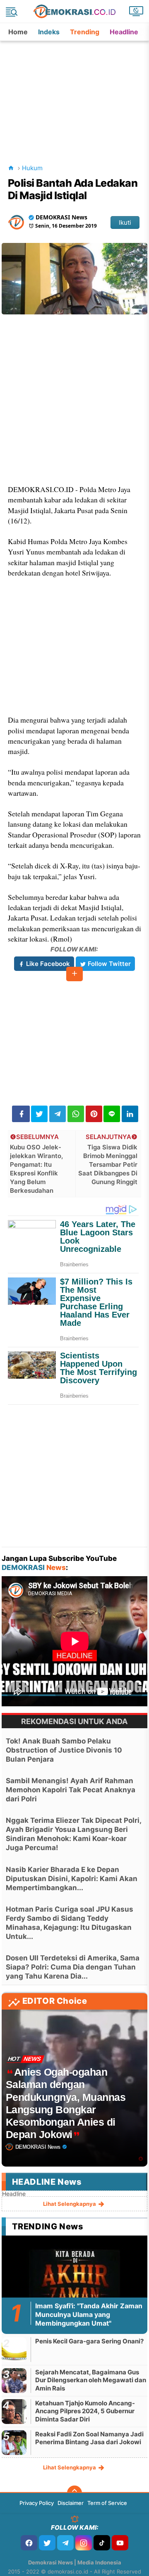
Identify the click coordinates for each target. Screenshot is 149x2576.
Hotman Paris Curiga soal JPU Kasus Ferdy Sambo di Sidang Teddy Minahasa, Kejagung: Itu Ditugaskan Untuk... (70, 1923)
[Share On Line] (112, 1114)
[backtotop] (74, 2493)
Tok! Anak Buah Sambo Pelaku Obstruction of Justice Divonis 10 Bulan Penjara (64, 1750)
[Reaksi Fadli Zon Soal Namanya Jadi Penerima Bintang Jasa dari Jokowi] (14, 2442)
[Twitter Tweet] (39, 1114)
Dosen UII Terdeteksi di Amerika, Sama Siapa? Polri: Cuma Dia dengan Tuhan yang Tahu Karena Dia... (73, 1967)
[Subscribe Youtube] (120, 2543)
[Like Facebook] (29, 2543)
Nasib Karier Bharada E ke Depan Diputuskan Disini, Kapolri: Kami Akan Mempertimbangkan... (72, 1879)
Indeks (49, 32)
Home (18, 32)
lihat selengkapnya (70, 2204)
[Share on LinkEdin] (130, 1114)
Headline (124, 32)
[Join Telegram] (65, 2543)
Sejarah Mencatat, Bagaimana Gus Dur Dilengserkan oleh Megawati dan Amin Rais (91, 2380)
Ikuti (125, 222)
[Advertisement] (75, 93)
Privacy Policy (37, 2503)
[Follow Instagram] (84, 2543)
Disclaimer (71, 2503)
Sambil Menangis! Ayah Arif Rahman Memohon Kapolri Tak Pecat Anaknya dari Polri (71, 1790)
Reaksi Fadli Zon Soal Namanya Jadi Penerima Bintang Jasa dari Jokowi (89, 2438)
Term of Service (107, 2503)
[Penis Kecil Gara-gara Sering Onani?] (14, 2349)
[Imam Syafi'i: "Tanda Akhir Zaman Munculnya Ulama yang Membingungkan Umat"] (75, 2280)
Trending (85, 32)
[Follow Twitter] (47, 2543)
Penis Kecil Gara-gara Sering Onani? (89, 2341)
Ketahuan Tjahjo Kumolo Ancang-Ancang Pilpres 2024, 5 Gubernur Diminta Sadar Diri (85, 2411)
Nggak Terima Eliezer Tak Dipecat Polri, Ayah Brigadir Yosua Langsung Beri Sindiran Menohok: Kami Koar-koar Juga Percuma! (73, 1834)
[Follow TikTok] (102, 2543)
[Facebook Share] (21, 1114)
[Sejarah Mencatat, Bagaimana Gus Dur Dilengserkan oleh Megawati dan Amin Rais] (14, 2380)
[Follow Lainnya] (74, 974)
